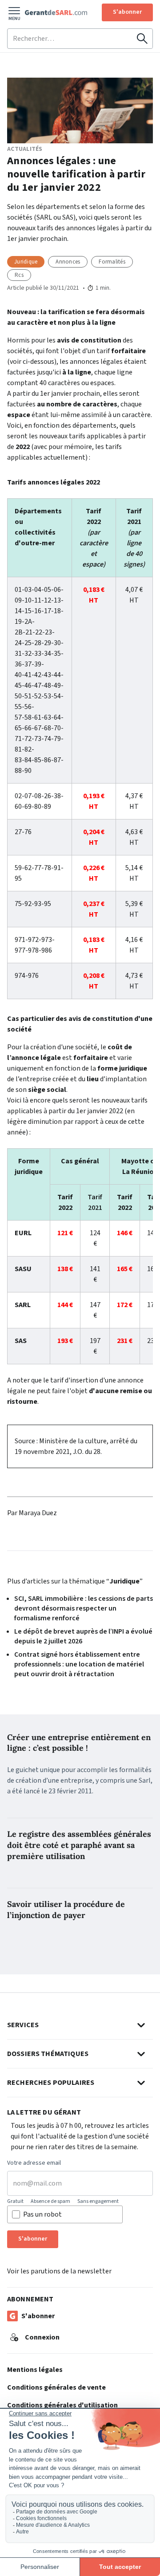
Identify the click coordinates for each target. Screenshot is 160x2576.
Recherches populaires (51, 2083)
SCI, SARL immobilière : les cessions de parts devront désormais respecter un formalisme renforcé (84, 1608)
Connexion (42, 2337)
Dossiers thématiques (48, 2054)
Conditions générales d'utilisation (62, 2405)
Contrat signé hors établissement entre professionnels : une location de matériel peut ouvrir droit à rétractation (79, 1664)
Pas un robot (42, 2214)
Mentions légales (35, 2370)
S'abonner (127, 12)
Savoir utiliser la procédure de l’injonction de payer (66, 1910)
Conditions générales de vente (56, 2387)
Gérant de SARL (56, 12)
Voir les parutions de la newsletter (59, 2271)
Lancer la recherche (142, 39)
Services (23, 2025)
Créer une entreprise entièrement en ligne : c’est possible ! (79, 1743)
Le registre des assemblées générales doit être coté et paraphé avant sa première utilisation (79, 1845)
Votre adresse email (34, 2163)
